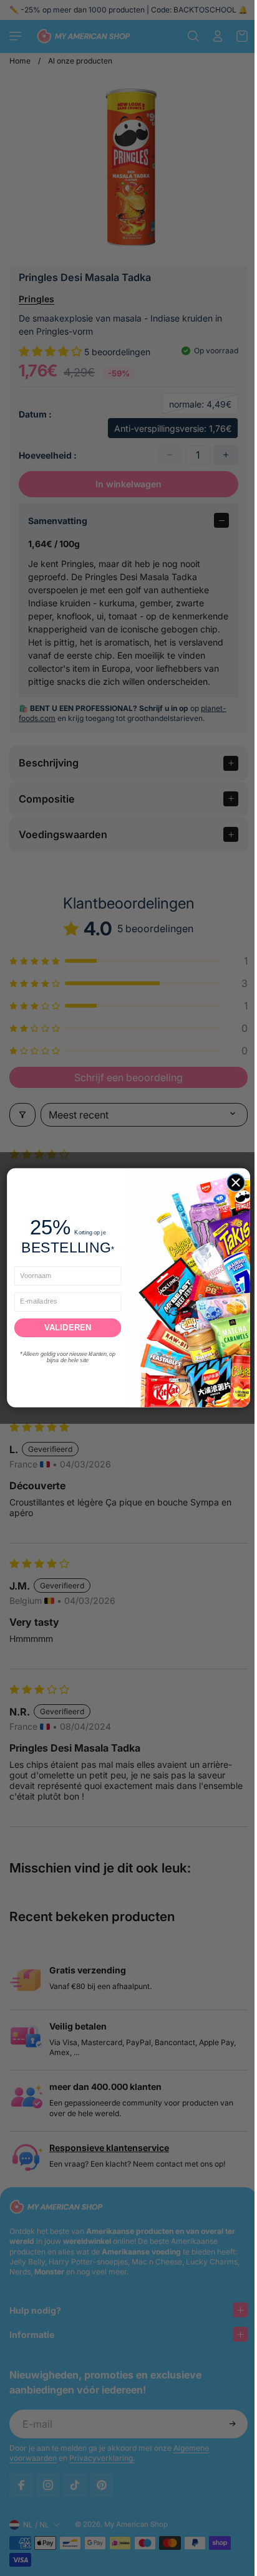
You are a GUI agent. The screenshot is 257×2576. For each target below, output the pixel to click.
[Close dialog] (233, 1183)
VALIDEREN (65, 1328)
